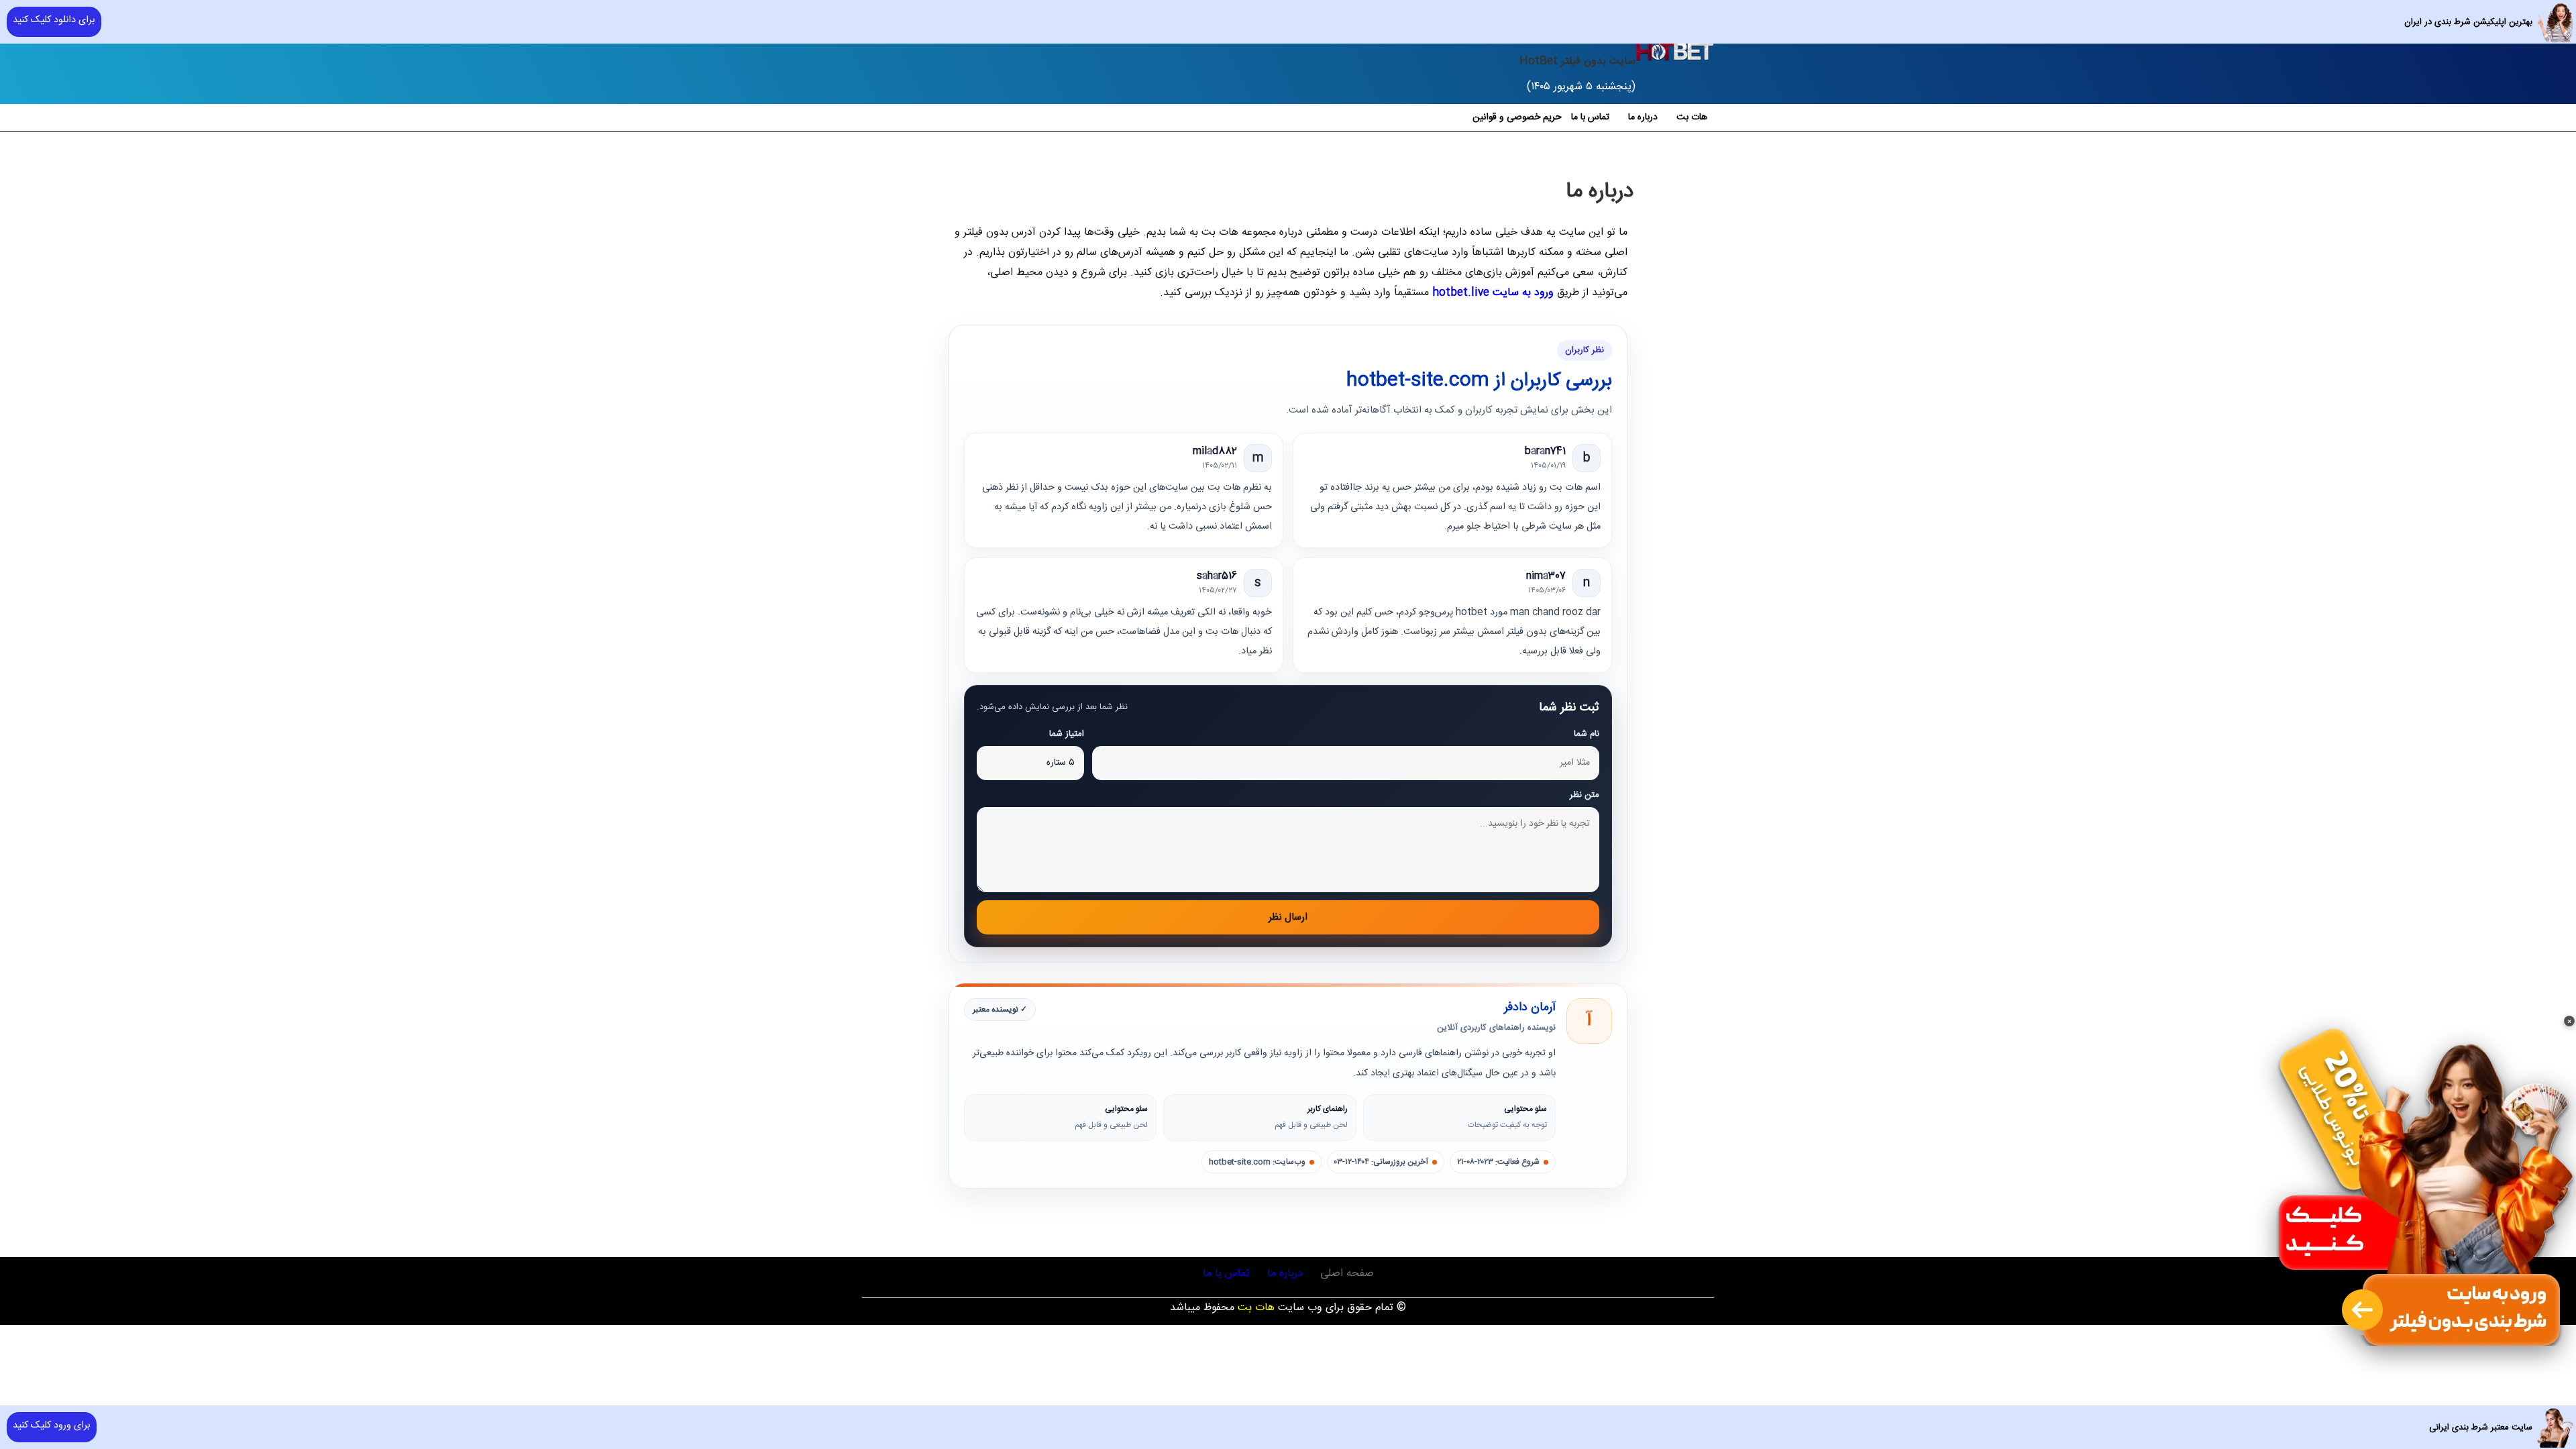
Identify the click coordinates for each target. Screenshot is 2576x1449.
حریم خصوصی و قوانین (1517, 117)
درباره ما (1643, 117)
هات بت (1692, 117)
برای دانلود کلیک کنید (54, 20)
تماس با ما (1590, 117)
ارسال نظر (1288, 917)
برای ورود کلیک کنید (52, 1426)
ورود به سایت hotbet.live (1493, 293)
